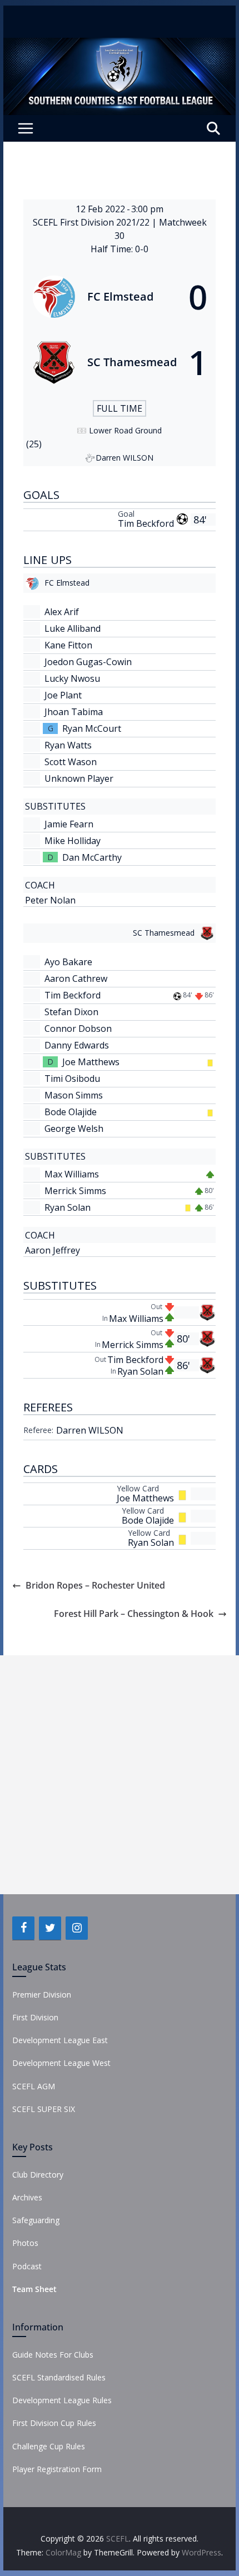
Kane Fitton (68, 645)
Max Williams (72, 1174)
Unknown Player (79, 778)
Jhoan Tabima (74, 712)
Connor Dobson (78, 1029)
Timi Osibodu (72, 1079)
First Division (35, 2017)
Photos (25, 2243)
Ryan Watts (68, 745)
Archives (27, 2197)
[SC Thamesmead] (119, 362)
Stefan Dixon (71, 1012)
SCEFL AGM (34, 2086)
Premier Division (42, 1995)
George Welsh (74, 1129)
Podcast (27, 2266)
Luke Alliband (73, 628)
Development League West (61, 2063)
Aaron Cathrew (76, 979)
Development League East (60, 2040)
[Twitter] (50, 1928)
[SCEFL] (119, 46)
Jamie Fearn (69, 824)
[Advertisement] (120, 1775)
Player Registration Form (57, 2469)
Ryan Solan (68, 1207)
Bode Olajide (71, 1112)
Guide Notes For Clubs (53, 2355)
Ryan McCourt (92, 728)
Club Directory (38, 2175)
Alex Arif (62, 612)
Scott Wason (71, 762)
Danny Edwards (77, 1045)
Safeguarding (36, 2220)
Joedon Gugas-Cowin (88, 662)
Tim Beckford (146, 523)
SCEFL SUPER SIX (44, 2109)
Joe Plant (63, 695)
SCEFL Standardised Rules (59, 2377)
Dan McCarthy (92, 857)
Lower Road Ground (125, 430)
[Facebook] (23, 1928)
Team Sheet (34, 2289)
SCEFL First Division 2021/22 (92, 222)
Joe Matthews (91, 1062)
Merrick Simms (75, 1191)
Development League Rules (62, 2400)
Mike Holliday (73, 841)
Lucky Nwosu (72, 678)
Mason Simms (74, 1095)
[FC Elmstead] (119, 297)
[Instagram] (77, 1928)
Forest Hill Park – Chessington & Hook (134, 1614)
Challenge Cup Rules (49, 2446)
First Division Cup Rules (54, 2423)
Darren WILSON (90, 1430)
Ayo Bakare (68, 962)
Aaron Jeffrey (53, 1250)
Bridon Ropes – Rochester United (95, 1585)
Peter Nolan (50, 900)
